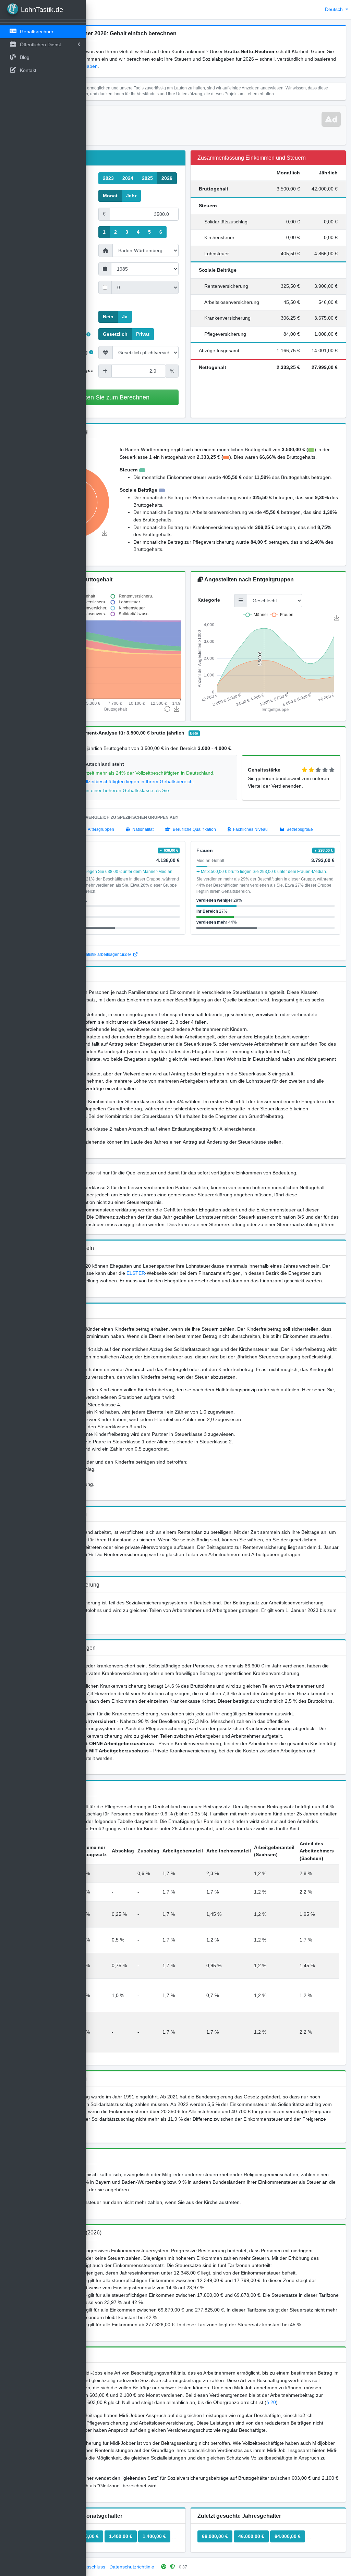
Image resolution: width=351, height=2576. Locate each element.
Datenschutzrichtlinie (132, 2567)
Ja (125, 317)
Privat (143, 334)
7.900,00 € (87, 2536)
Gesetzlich (115, 334)
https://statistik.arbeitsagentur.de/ (101, 954)
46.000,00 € (251, 2536)
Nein (108, 317)
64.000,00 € (288, 2536)
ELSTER (136, 1273)
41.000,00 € (324, 2536)
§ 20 (271, 2402)
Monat (110, 196)
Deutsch (335, 9)
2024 (128, 178)
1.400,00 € (121, 2536)
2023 (108, 178)
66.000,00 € (215, 2536)
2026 (167, 178)
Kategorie (209, 600)
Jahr (131, 196)
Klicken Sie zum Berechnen (112, 397)
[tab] (98, 829)
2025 (147, 178)
